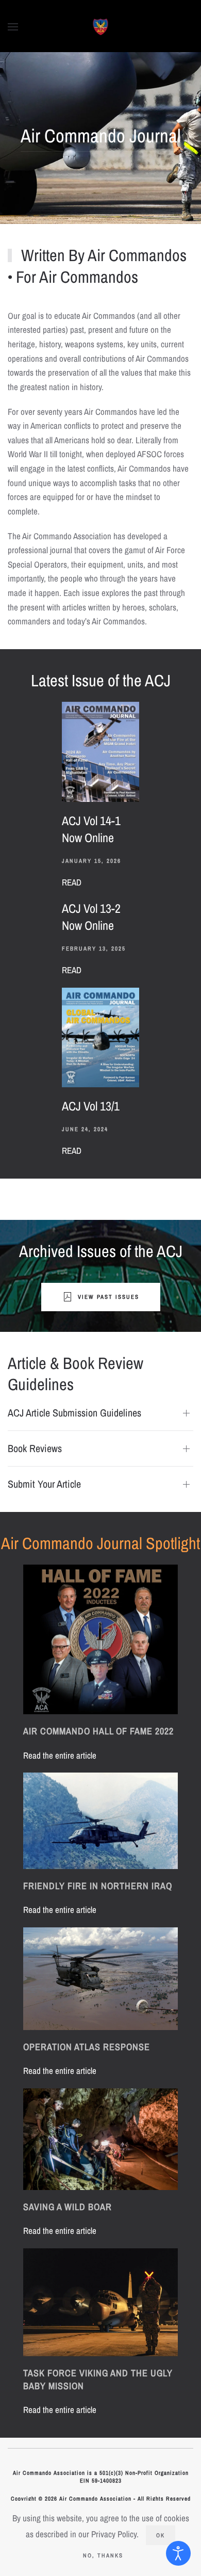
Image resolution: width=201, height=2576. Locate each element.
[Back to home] (101, 27)
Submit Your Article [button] (44, 1484)
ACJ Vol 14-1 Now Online (91, 829)
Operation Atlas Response (87, 2047)
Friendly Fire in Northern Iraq (98, 1886)
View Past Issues (108, 1297)
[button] (13, 27)
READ (72, 882)
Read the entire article (60, 1755)
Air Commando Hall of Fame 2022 (98, 1731)
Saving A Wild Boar (68, 2207)
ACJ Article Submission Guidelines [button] (74, 1413)
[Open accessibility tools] (178, 2553)
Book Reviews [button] (35, 1448)
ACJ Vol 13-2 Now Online (91, 917)
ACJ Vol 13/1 (91, 1106)
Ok (161, 2535)
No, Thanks (103, 2555)
